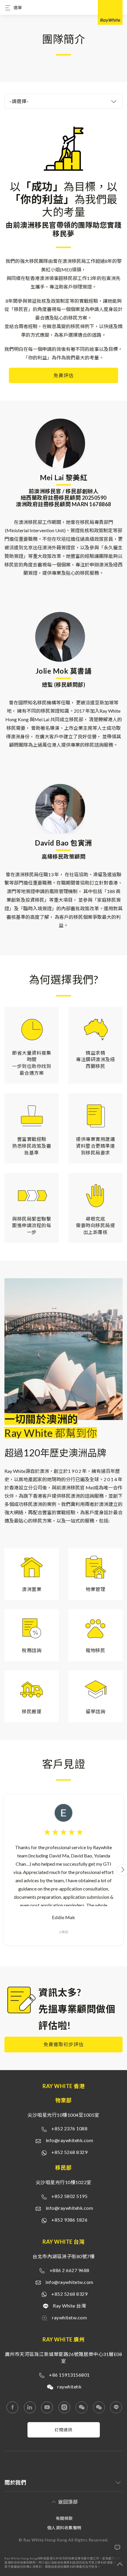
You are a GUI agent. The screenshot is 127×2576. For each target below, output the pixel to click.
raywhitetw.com (69, 2317)
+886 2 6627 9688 (70, 2270)
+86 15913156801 (69, 2375)
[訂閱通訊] (64, 2436)
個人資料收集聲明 (64, 2528)
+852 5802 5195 (69, 2196)
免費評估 (63, 375)
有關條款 (64, 2518)
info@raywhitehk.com (70, 2140)
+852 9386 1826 (69, 2220)
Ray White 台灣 (69, 2306)
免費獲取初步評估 (63, 2044)
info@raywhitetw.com (69, 2282)
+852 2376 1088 (69, 2128)
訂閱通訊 (63, 2430)
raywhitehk (69, 2387)
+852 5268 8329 (69, 2152)
